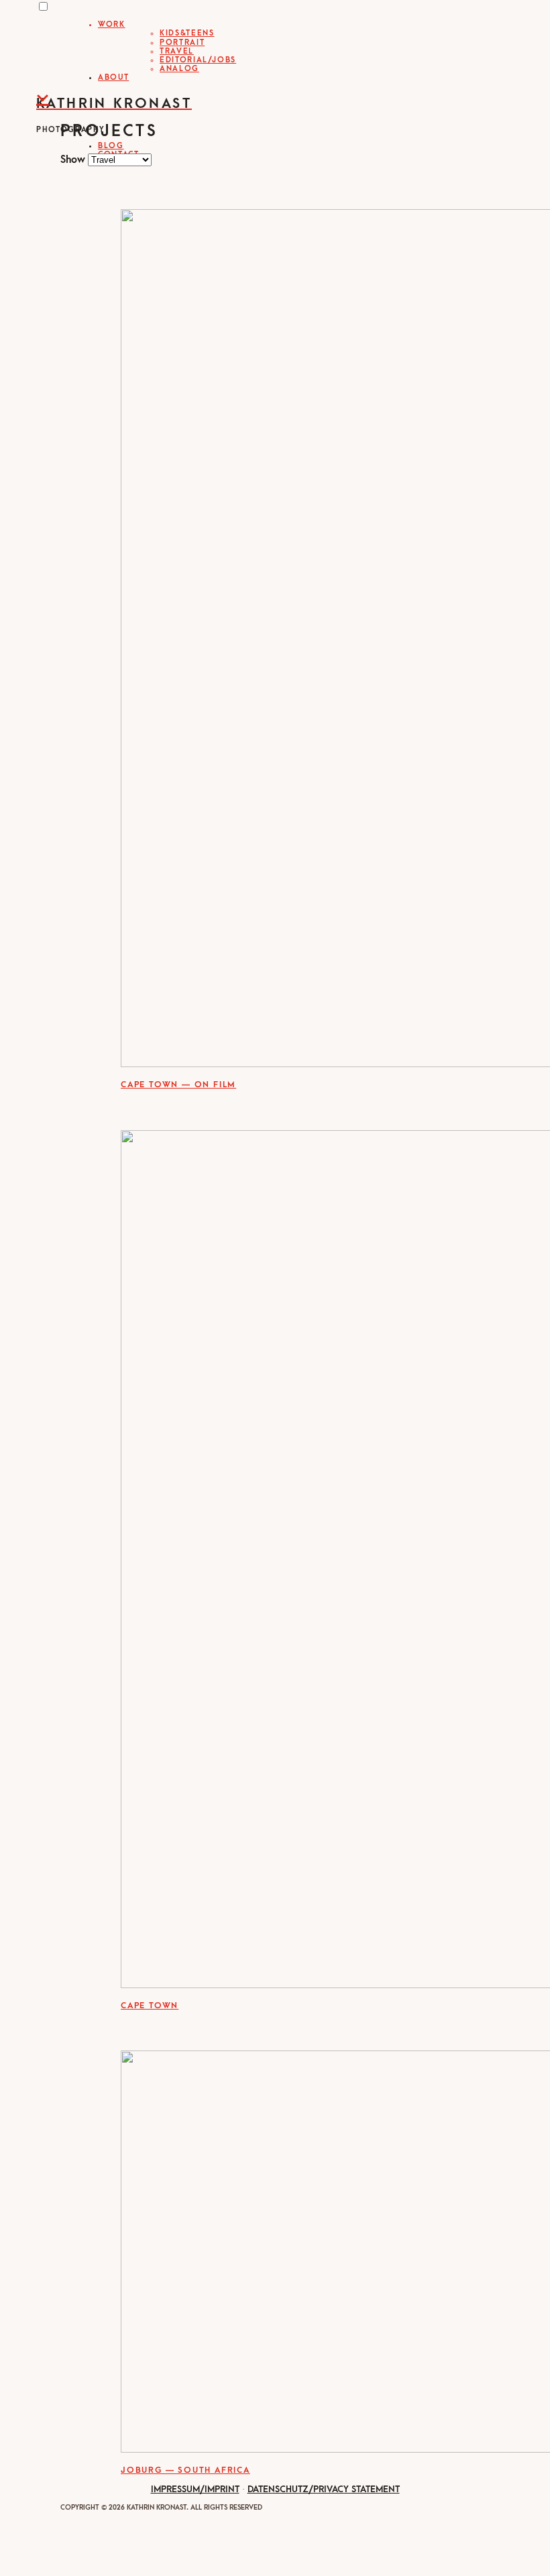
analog (179, 69)
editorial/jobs (198, 60)
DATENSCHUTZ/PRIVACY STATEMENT (324, 2489)
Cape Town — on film (178, 1085)
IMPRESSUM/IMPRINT (195, 2489)
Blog (111, 146)
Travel (177, 51)
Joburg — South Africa (185, 2470)
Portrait (182, 43)
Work (112, 24)
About (113, 77)
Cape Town (150, 2006)
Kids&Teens (187, 33)
